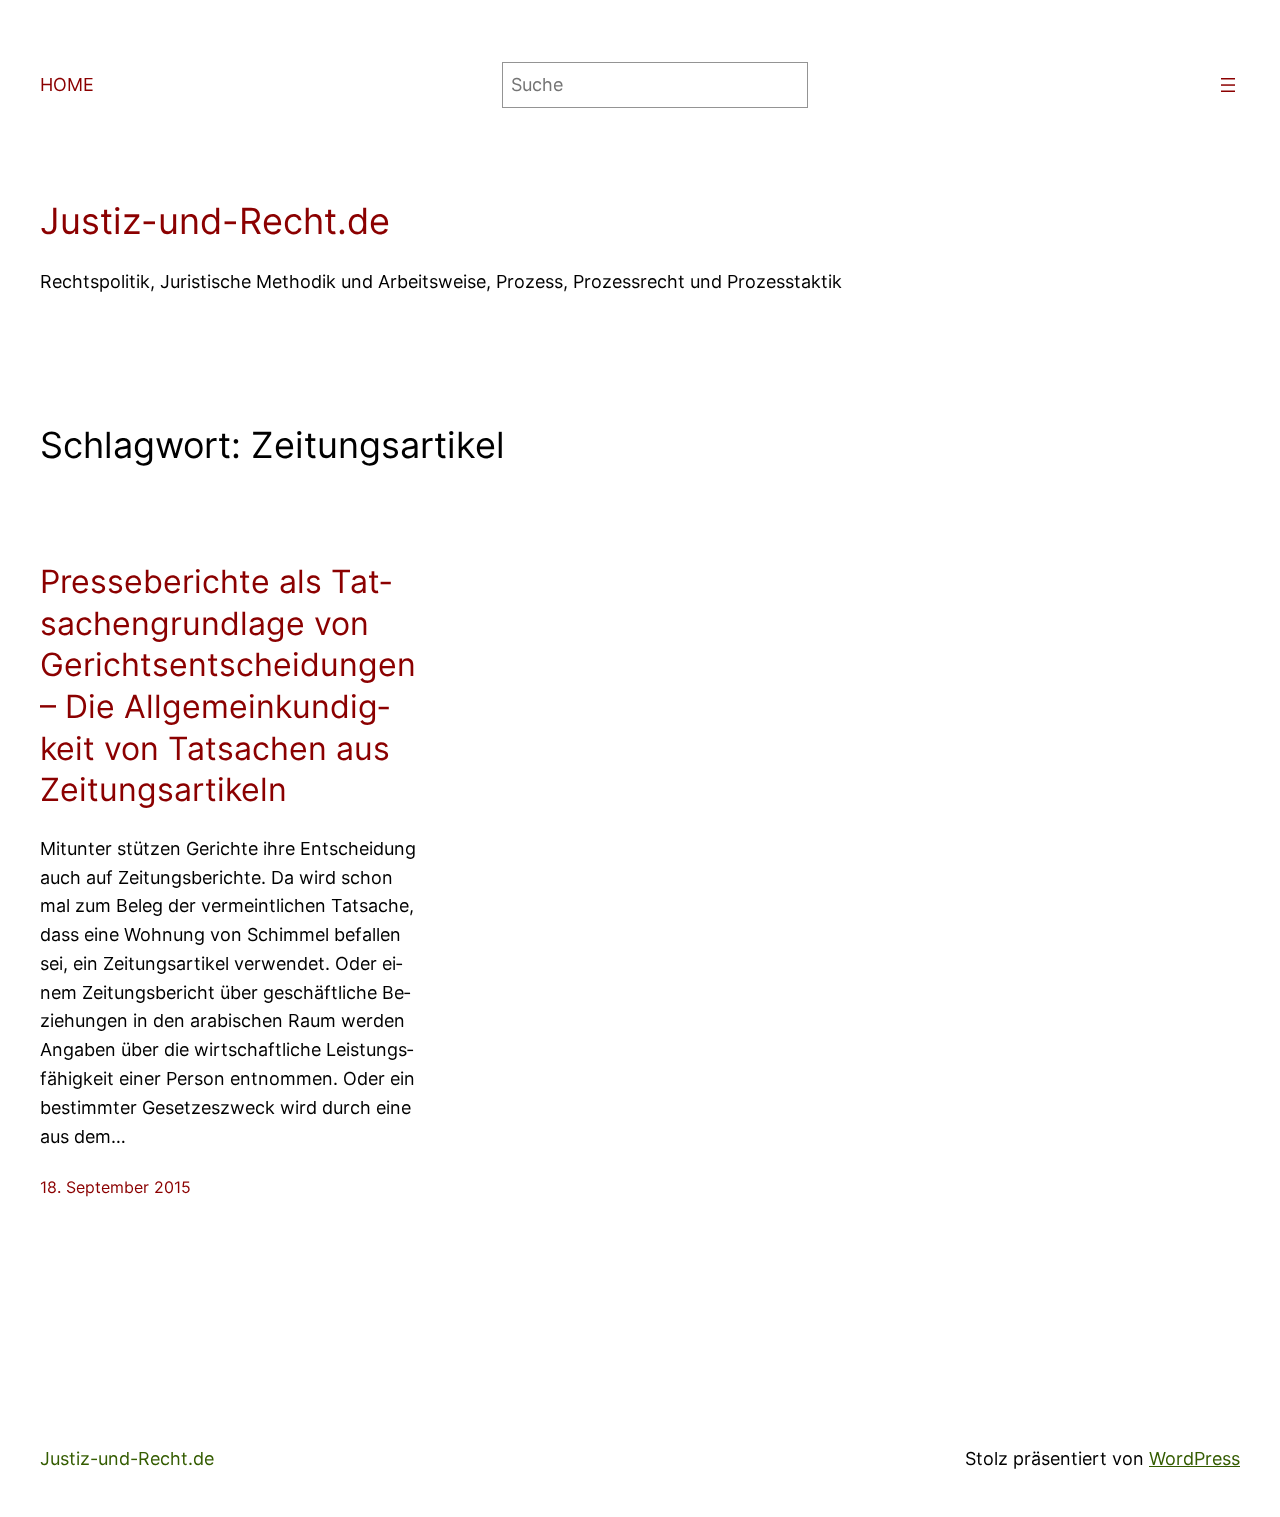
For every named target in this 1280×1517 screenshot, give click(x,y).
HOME (67, 84)
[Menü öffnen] (1228, 85)
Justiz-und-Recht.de (215, 221)
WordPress (1194, 1458)
